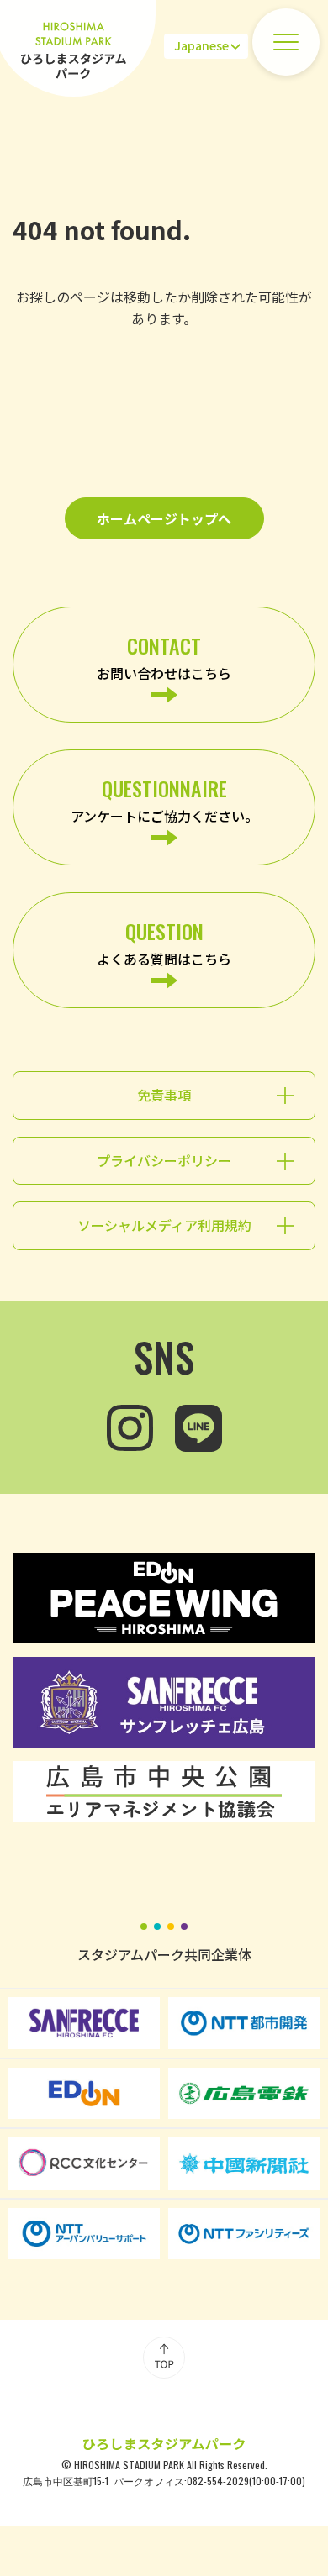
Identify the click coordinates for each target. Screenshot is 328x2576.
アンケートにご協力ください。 (164, 799)
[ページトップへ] (164, 2358)
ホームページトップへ (164, 518)
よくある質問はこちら (164, 942)
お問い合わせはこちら (164, 657)
